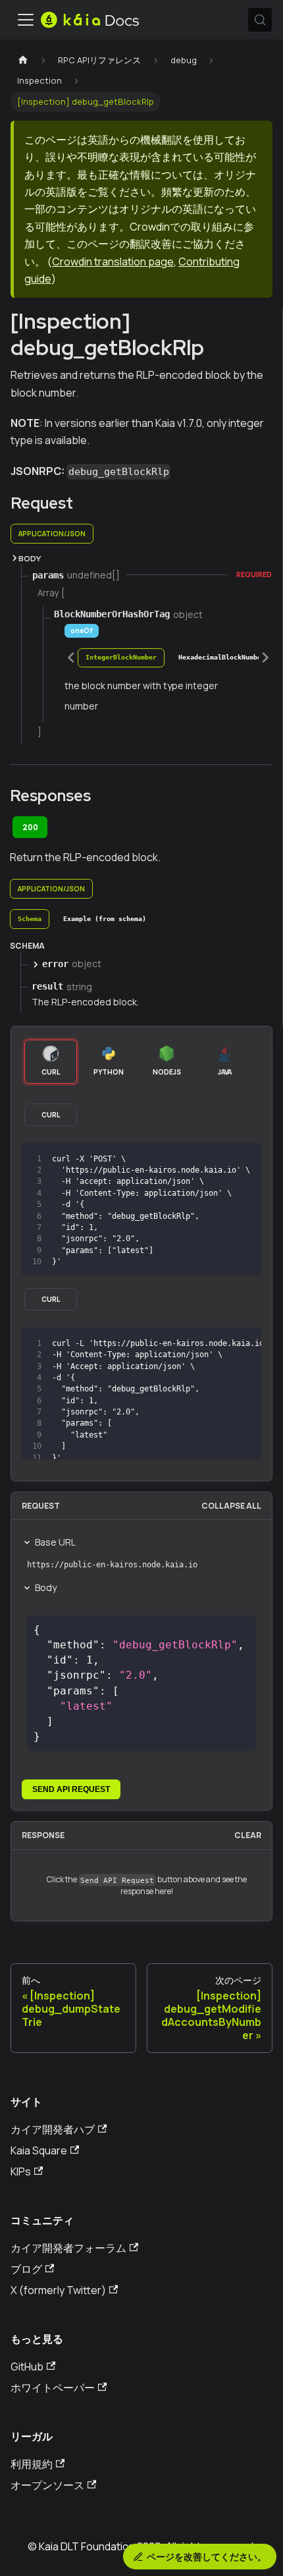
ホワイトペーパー (53, 2388)
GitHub (27, 2366)
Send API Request (71, 1789)
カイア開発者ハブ (53, 2129)
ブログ (26, 2269)
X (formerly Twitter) (58, 2290)
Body (46, 1587)
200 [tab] (30, 827)
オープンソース (47, 2485)
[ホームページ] (23, 60)
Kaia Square (39, 2150)
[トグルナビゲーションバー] (26, 20)
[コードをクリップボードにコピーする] (245, 1159)
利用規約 (32, 2464)
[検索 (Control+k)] (260, 20)
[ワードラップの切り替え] (221, 1344)
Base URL (55, 1542)
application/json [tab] (52, 534)
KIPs (21, 2171)
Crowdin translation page (113, 262)
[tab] (121, 658)
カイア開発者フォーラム (68, 2248)
